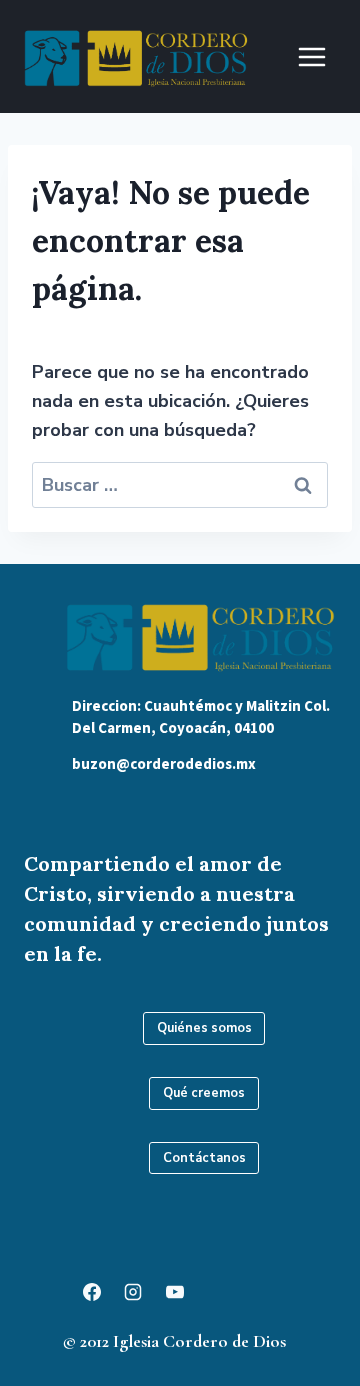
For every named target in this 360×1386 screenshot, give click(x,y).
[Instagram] (133, 1292)
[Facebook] (92, 1292)
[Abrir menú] (311, 56)
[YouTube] (175, 1292)
